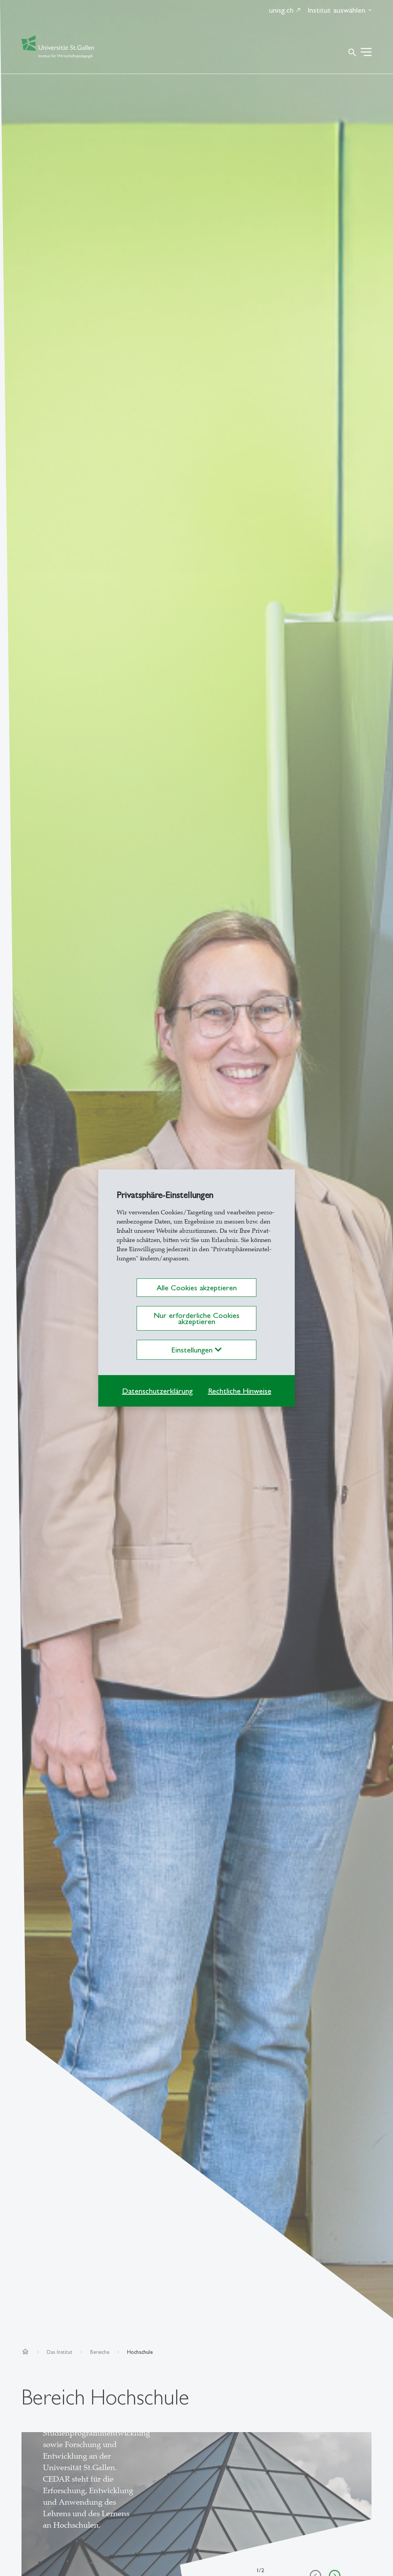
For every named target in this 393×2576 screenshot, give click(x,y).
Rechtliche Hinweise (240, 1391)
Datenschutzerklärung (157, 1391)
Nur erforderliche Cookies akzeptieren (196, 1318)
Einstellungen (193, 1350)
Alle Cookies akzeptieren (197, 1288)
